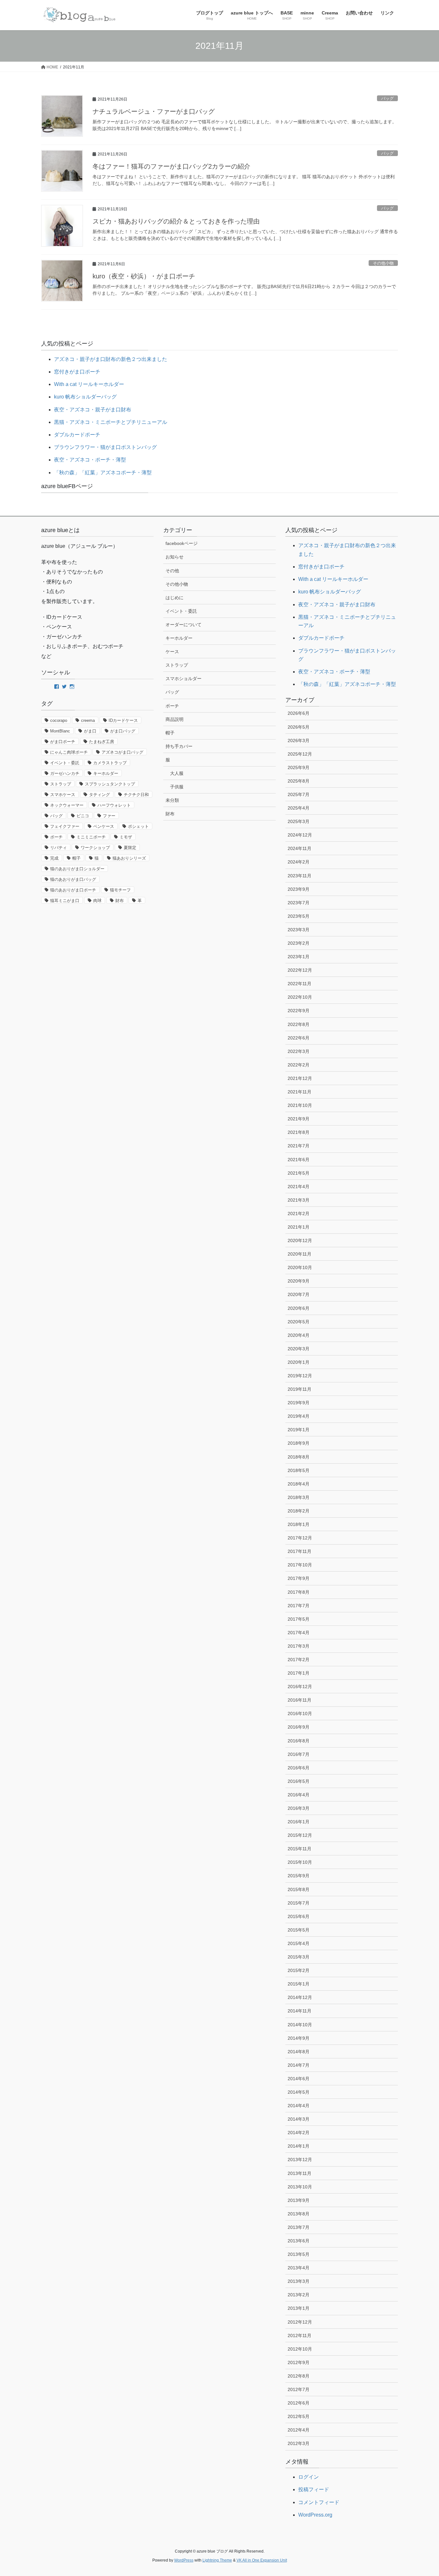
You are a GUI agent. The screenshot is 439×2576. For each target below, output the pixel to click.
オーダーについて (184, 625)
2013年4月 (299, 2268)
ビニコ (83, 816)
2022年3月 (299, 1051)
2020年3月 (299, 1349)
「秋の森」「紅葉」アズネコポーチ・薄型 (103, 473)
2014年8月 (299, 2052)
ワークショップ (95, 848)
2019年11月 (300, 1389)
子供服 (177, 787)
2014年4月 (299, 2106)
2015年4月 (299, 1943)
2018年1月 (299, 1524)
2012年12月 (300, 2322)
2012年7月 (299, 2389)
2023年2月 (299, 943)
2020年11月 (300, 1254)
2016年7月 (299, 1754)
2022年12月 (300, 970)
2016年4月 (299, 1795)
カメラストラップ (110, 763)
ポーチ (56, 837)
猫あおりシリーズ (129, 858)
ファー (109, 816)
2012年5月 (299, 2416)
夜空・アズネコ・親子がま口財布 (93, 410)
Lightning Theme (217, 2560)
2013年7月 (299, 2227)
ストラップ (61, 784)
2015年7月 (299, 1903)
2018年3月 (299, 1497)
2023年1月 (299, 957)
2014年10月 (300, 2025)
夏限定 (130, 848)
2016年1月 (299, 1822)
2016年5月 (299, 1781)
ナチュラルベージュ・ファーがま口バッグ (154, 111)
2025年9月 (299, 767)
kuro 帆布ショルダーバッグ (85, 397)
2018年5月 (299, 1470)
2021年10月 (300, 1105)
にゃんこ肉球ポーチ (69, 752)
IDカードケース (123, 720)
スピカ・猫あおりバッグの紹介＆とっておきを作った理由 (176, 221)
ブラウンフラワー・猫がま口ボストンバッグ (105, 447)
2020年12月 (300, 1240)
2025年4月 (299, 808)
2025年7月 (299, 794)
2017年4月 (299, 1633)
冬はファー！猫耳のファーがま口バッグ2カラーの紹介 (171, 166)
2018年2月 (299, 1511)
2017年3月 (299, 1646)
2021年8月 (299, 1132)
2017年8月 (299, 1592)
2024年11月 (300, 848)
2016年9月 (299, 1727)
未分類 (172, 800)
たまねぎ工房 (102, 742)
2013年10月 (300, 2187)
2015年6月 (299, 1916)
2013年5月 (299, 2254)
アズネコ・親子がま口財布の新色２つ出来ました (111, 359)
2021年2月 (299, 1214)
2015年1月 (299, 1984)
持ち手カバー (179, 746)
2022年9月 (299, 1011)
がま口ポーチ (63, 742)
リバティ (58, 848)
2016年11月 (300, 1700)
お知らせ (175, 557)
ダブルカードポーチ (77, 435)
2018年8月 (299, 1457)
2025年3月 (299, 821)
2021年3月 (299, 1200)
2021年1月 (299, 1227)
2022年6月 (299, 1038)
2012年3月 (299, 2443)
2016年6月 (299, 1768)
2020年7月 (299, 1294)
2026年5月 (299, 727)
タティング (99, 795)
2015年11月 (300, 1849)
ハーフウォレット (114, 805)
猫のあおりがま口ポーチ (73, 890)
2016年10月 (300, 1713)
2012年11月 (300, 2335)
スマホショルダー (184, 679)
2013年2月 (299, 2295)
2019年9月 (299, 1403)
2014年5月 (299, 2092)
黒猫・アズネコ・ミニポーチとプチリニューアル (111, 422)
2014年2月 (299, 2133)
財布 (120, 901)
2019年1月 (299, 1430)
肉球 (97, 901)
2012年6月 (299, 2403)
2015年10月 (300, 1862)
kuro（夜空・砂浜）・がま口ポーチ (144, 276)
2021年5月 (299, 1173)
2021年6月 (299, 1160)
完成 (54, 858)
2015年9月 (299, 1876)
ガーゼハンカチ (65, 773)
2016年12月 (300, 1687)
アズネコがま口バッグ (122, 752)
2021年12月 (300, 1078)
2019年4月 (299, 1416)
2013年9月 (299, 2200)
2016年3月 (299, 1808)
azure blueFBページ (67, 486)
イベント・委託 (65, 763)
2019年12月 (300, 1376)
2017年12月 (300, 1538)
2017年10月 (300, 1565)
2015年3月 (299, 1957)
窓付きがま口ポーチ (77, 372)
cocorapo (59, 720)
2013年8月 (299, 2214)
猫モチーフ (120, 890)
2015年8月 (299, 1889)
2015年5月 (299, 1930)
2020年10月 (300, 1267)
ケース (172, 652)
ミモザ (126, 837)
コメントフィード (319, 2502)
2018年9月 (299, 1443)
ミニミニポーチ (91, 837)
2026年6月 (299, 713)
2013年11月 (300, 2173)
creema (88, 720)
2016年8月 (299, 1741)
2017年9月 (299, 1578)
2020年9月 (299, 1281)
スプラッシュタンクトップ (110, 784)
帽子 (76, 858)
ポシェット (138, 826)
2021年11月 (300, 1092)
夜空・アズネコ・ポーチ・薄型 (90, 460)
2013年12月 (300, 2160)
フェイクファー (65, 826)
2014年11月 (300, 2011)
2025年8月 (299, 781)
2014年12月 (300, 1997)
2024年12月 (300, 835)
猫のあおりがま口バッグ (73, 879)
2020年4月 (299, 1335)
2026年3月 (299, 740)
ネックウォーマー (67, 805)
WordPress (184, 2560)
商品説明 (175, 719)
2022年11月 (300, 984)
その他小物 (383, 263)
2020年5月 (299, 1322)
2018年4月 (299, 1484)
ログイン (309, 2477)
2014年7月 (299, 2065)
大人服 (177, 773)
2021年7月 (299, 1146)
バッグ (387, 98)
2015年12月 (300, 1835)
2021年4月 (299, 1187)
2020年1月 (299, 1362)
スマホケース (63, 795)
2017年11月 (300, 1551)
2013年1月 (299, 2308)
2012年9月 (299, 2362)
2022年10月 (300, 997)
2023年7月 (299, 903)
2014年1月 (299, 2146)
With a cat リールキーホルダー (89, 384)
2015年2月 (299, 1970)
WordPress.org (315, 2515)
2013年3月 (299, 2281)
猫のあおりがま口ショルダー (77, 869)
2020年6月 (299, 1308)
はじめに (175, 598)
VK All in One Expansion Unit (262, 2560)
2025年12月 (300, 754)
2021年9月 (299, 1119)
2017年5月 (299, 1619)
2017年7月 (299, 1606)
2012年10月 (300, 2349)
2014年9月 (299, 2038)
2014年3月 (299, 2119)
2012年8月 (299, 2376)
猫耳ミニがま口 (65, 901)
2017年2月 (299, 1660)
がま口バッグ (123, 731)
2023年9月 (299, 889)
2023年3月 (299, 930)
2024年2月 (299, 862)
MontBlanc (60, 731)
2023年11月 (300, 876)
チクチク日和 (136, 795)
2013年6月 (299, 2241)
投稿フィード (314, 2489)
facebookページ (182, 543)
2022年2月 (299, 1065)
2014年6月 (299, 2079)
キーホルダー (106, 773)
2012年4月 (299, 2430)
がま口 (90, 731)
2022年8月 (299, 1024)
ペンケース (104, 826)
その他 (172, 571)
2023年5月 (299, 916)
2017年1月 (299, 1673)
